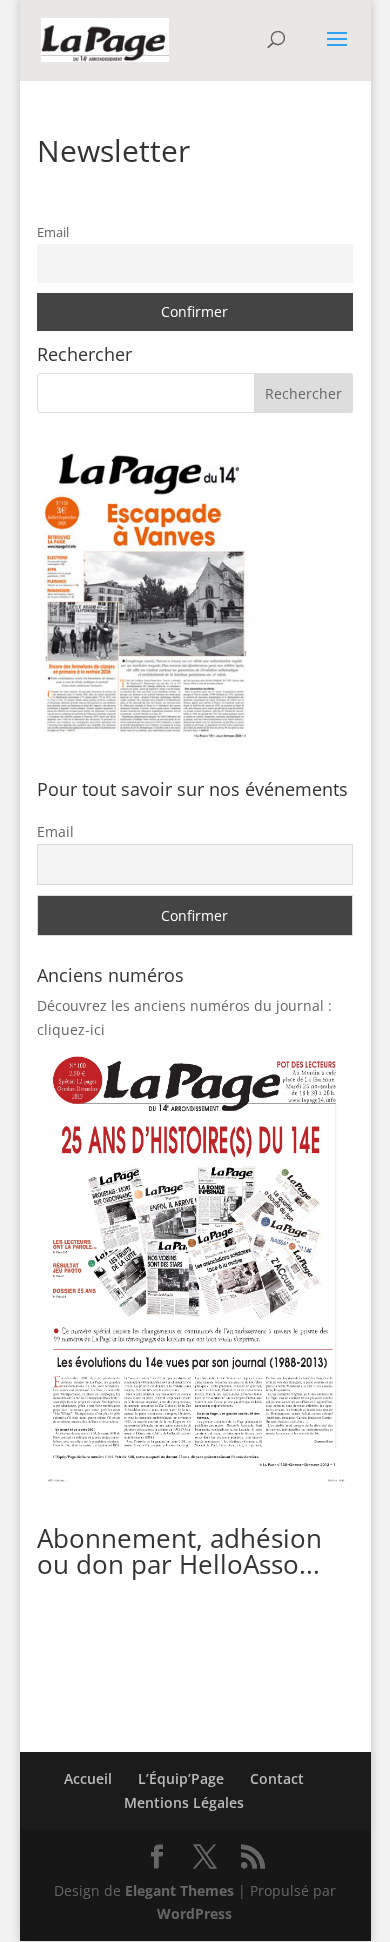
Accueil (88, 1778)
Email (53, 232)
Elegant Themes (179, 1890)
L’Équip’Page (181, 1778)
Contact (277, 1778)
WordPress (194, 1913)
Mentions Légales (184, 1802)
